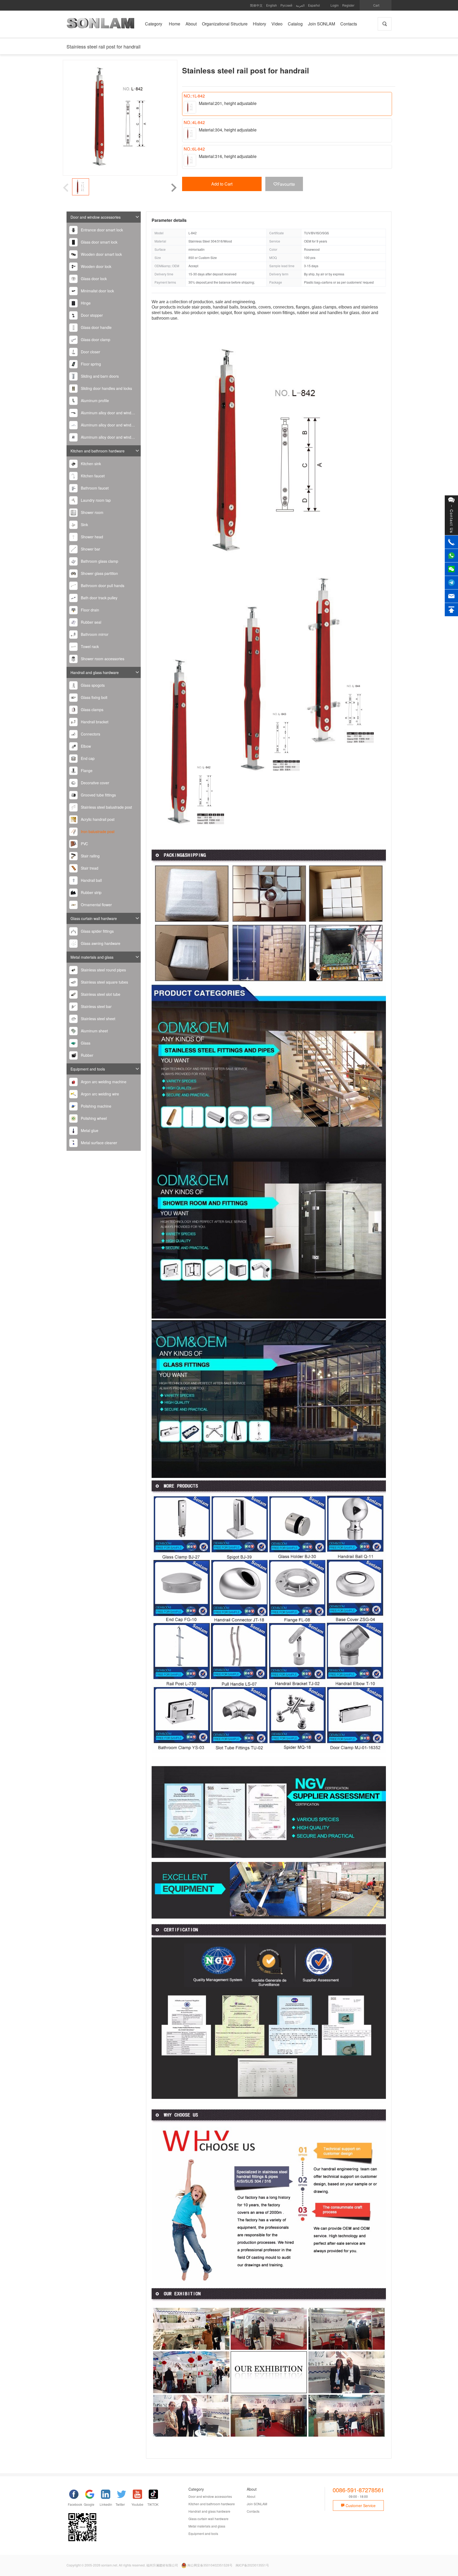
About (251, 2496)
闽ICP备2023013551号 (252, 2565)
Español (314, 5)
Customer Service (360, 2505)
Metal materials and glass (92, 957)
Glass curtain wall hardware (94, 918)
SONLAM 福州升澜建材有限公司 (100, 25)
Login (335, 5)
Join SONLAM (257, 2504)
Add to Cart (222, 184)
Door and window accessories (96, 217)
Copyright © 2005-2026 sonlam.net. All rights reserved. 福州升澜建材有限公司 (122, 2565)
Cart (376, 5)
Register (348, 5)
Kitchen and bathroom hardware (98, 451)
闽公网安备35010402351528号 (210, 2565)
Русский (286, 5)
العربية (300, 5)
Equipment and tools (88, 1069)
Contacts (253, 2511)
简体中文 (256, 5)
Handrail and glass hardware (95, 672)
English (272, 5)
